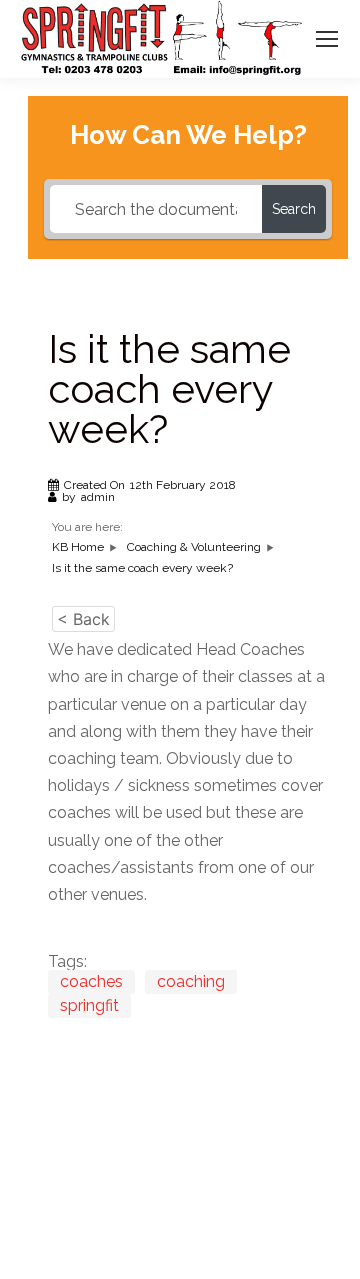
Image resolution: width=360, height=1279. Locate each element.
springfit (89, 1005)
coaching (191, 981)
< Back (83, 619)
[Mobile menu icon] (327, 39)
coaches (91, 981)
